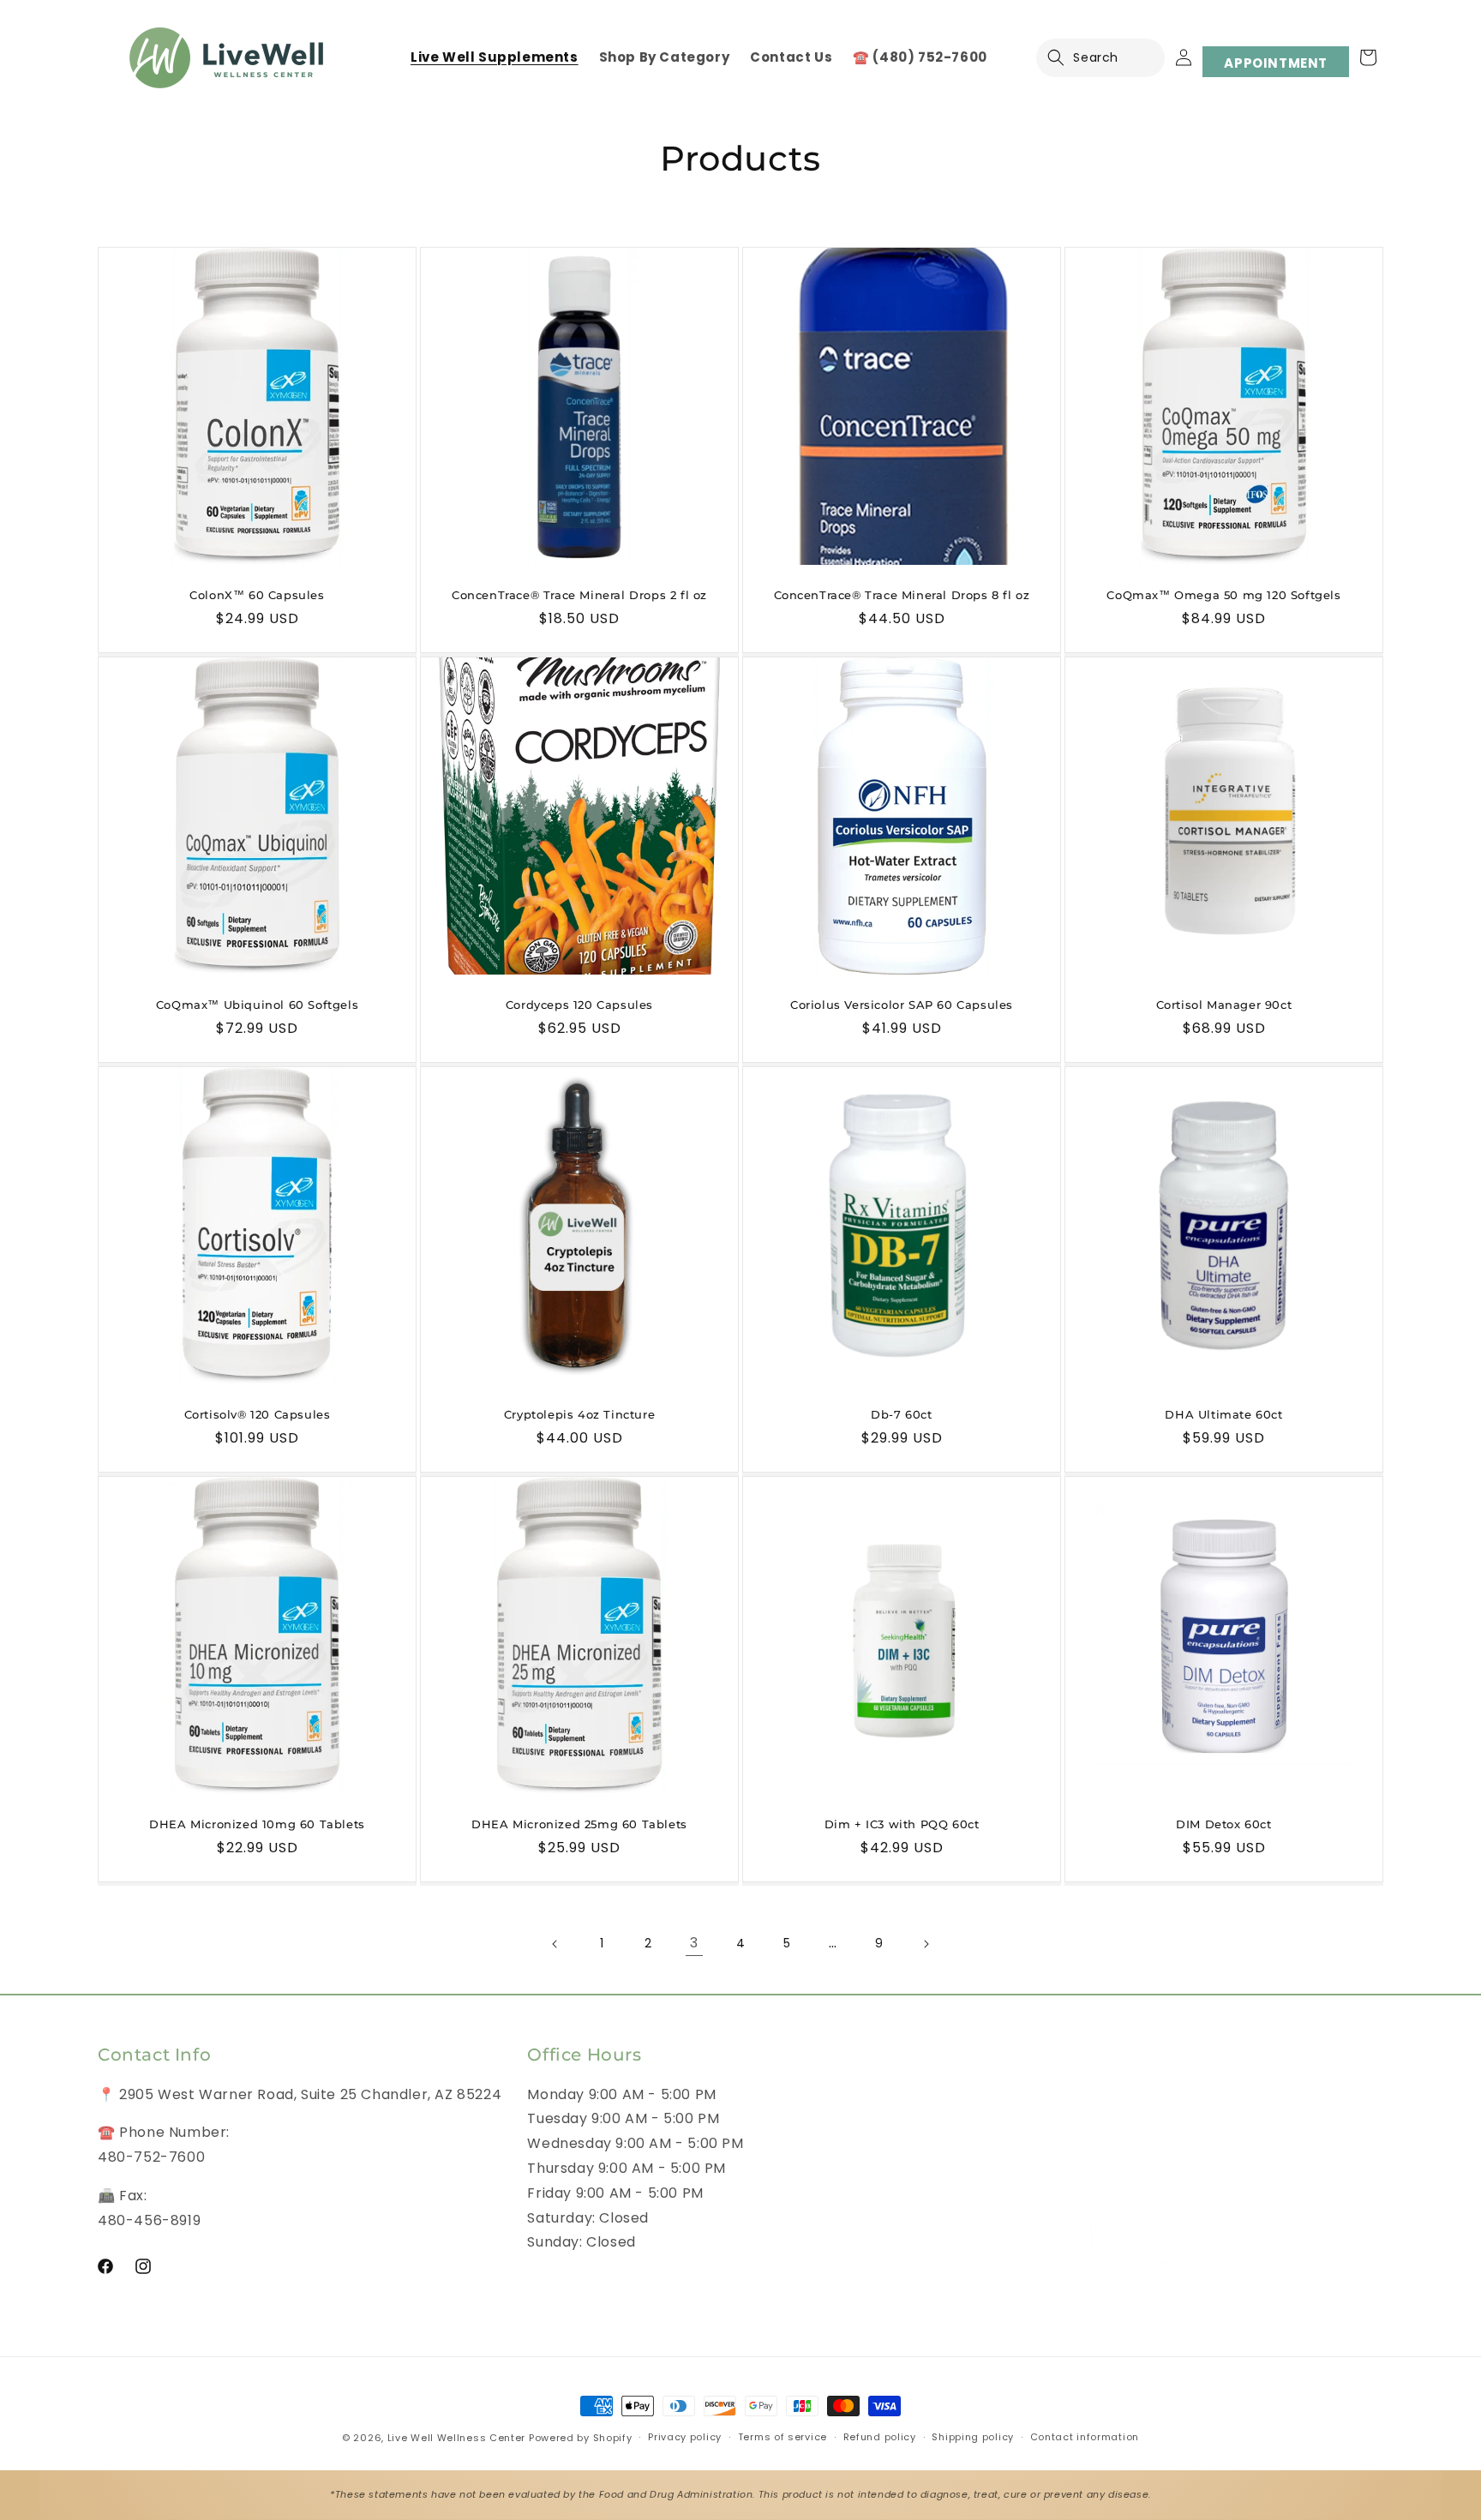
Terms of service (782, 2437)
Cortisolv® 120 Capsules (258, 1414)
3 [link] (694, 1943)
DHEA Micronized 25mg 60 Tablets (579, 1824)
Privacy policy (685, 2437)
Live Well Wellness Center (457, 2438)
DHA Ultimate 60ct (1223, 1414)
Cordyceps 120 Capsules (579, 1005)
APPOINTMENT (1276, 63)
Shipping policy (973, 2437)
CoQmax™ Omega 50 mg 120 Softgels (1223, 595)
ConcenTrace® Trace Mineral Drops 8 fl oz (902, 595)
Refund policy (880, 2437)
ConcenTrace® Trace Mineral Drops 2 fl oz (579, 595)
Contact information (1085, 2437)
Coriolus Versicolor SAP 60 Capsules (902, 1005)
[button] (1066, 57)
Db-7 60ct (901, 1414)
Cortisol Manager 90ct (1224, 1005)
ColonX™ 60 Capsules (257, 595)
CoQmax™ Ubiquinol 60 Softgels (257, 1005)
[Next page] (926, 1944)
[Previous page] (555, 1944)
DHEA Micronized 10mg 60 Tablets (257, 1824)
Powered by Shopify (581, 2438)
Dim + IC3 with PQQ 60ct (902, 1824)
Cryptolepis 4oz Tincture (579, 1414)
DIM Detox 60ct (1223, 1824)
